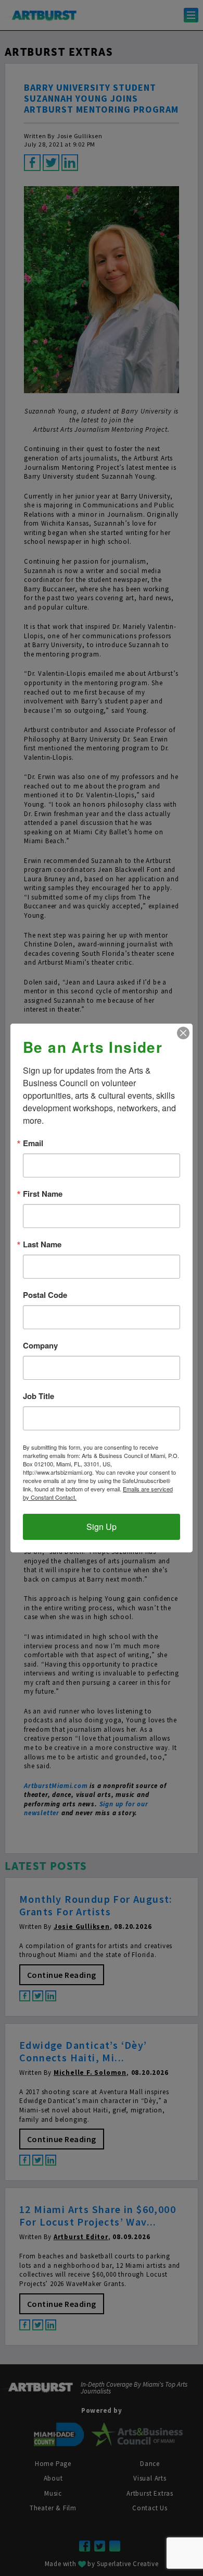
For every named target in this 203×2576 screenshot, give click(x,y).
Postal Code (45, 1295)
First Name (43, 1194)
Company (40, 1346)
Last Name (42, 1244)
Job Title (39, 1396)
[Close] (183, 1033)
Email (33, 1143)
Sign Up (102, 1527)
